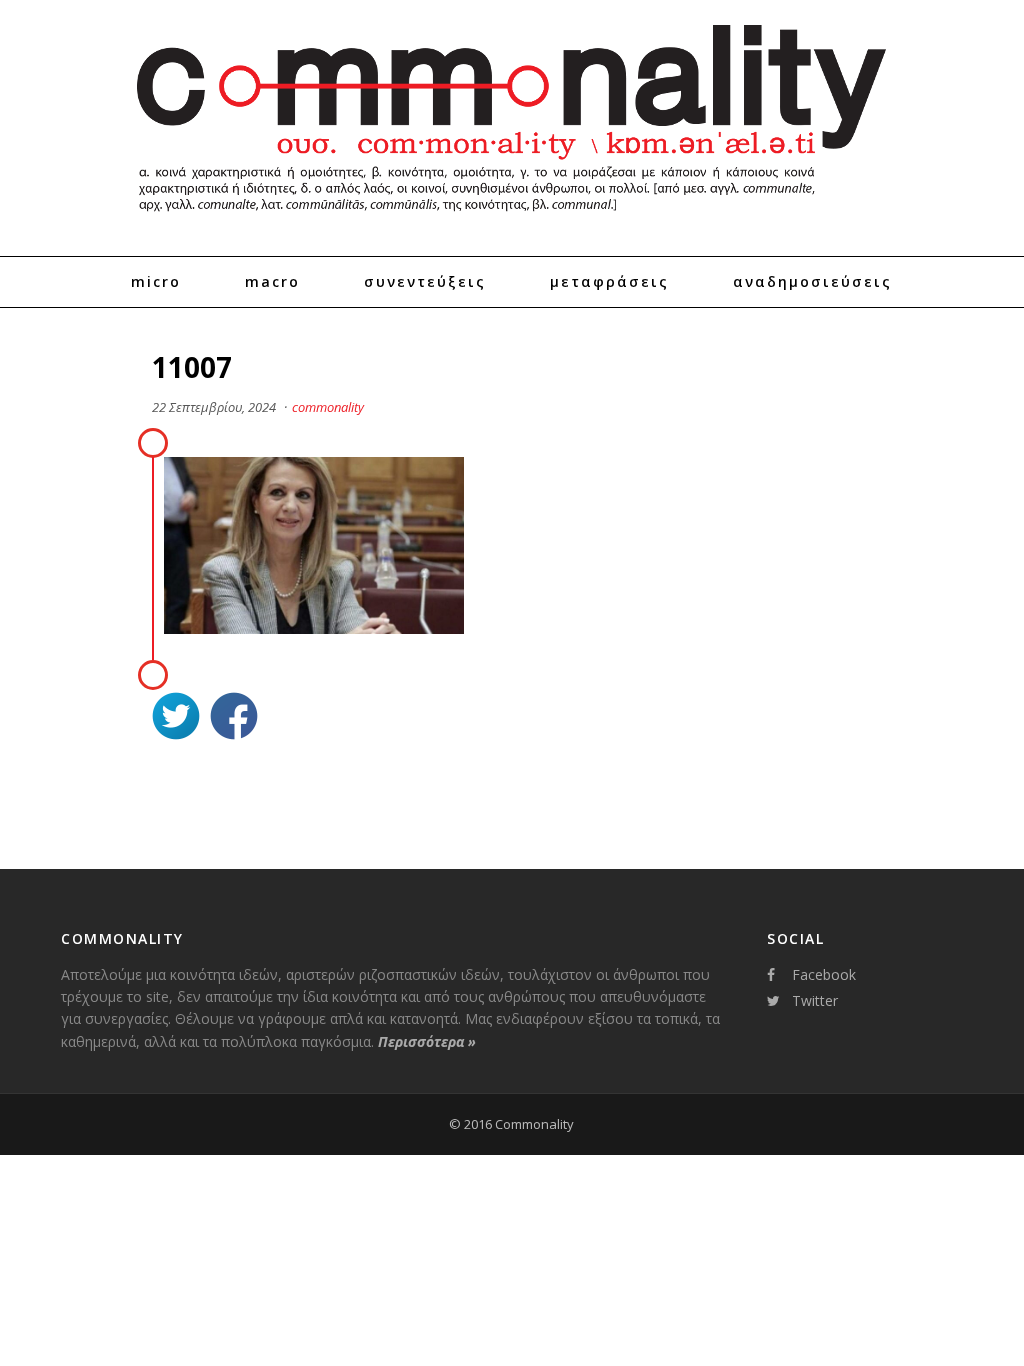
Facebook (824, 974)
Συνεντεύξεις (425, 281)
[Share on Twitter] (176, 718)
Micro (156, 281)
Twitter (815, 1000)
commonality (328, 407)
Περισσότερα (427, 1041)
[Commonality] (512, 220)
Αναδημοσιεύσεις (812, 281)
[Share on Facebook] (234, 718)
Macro (272, 281)
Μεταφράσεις (609, 281)
